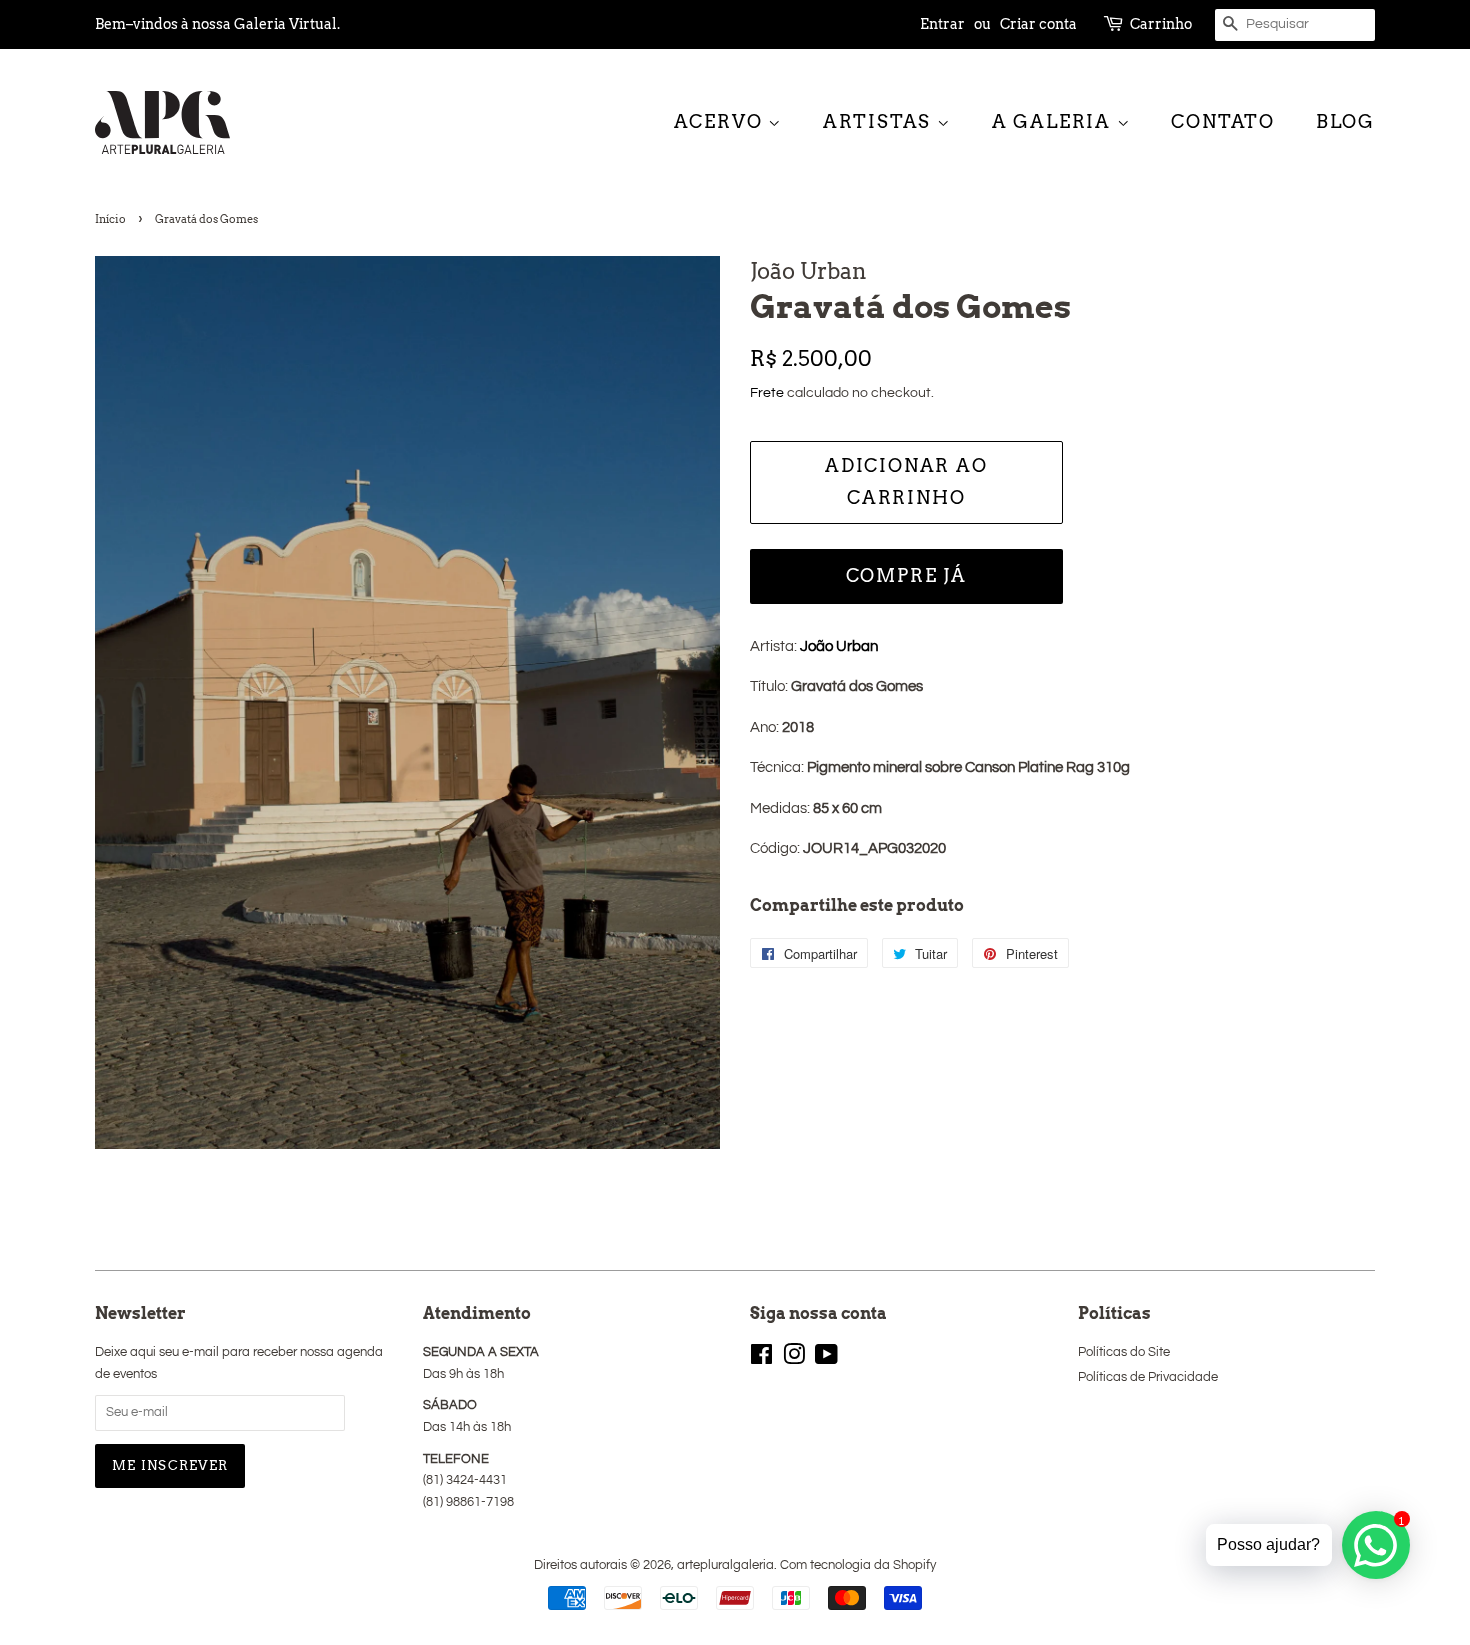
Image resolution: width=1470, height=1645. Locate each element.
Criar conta (1038, 24)
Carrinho (1161, 24)
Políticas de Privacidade (1148, 1377)
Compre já (906, 575)
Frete (767, 393)
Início (110, 219)
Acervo (721, 121)
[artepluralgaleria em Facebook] (761, 1359)
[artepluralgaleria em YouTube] (826, 1359)
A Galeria (1054, 121)
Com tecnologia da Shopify (858, 1565)
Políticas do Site (1124, 1352)
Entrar (942, 24)
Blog (1345, 121)
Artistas (880, 121)
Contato (1223, 121)
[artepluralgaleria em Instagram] (794, 1359)
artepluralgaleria (725, 1565)
